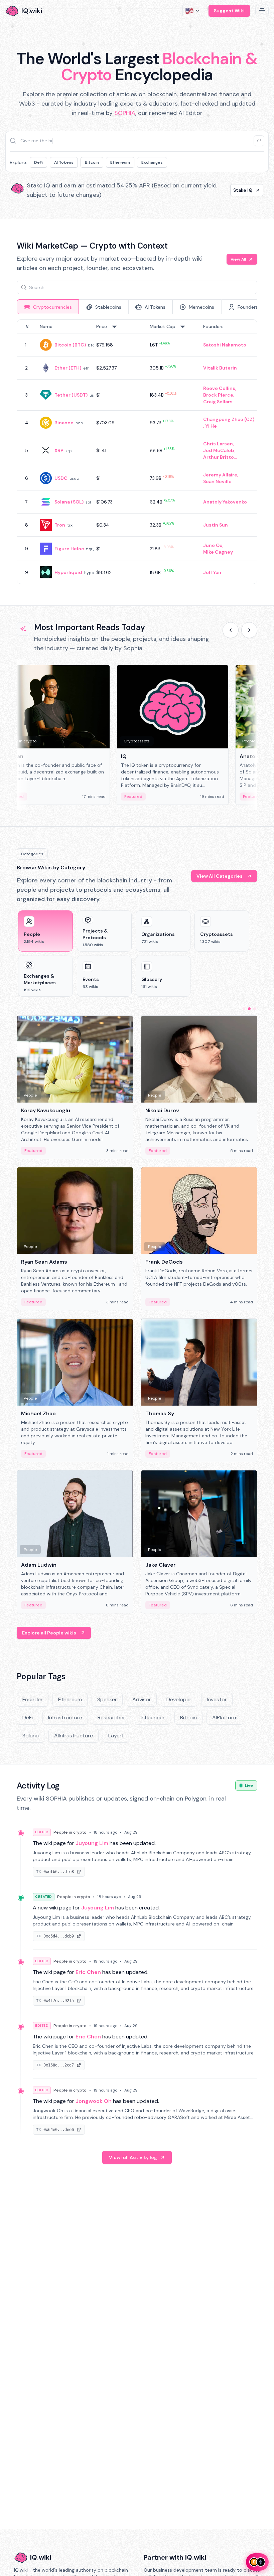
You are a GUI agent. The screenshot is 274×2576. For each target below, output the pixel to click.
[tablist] (137, 307)
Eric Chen (88, 1972)
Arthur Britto (219, 457)
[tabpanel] (137, 452)
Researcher (111, 1718)
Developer (179, 1699)
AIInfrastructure (74, 1736)
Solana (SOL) (69, 502)
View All (238, 259)
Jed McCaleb (219, 450)
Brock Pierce (218, 395)
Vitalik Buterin (220, 368)
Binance (64, 423)
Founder (33, 1699)
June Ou (213, 545)
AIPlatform (225, 1718)
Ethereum (120, 162)
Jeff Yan (212, 572)
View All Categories (220, 876)
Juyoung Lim (92, 1843)
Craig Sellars (218, 402)
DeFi (38, 162)
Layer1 (116, 1736)
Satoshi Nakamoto (225, 345)
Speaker (107, 1699)
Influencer (153, 1718)
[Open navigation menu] (262, 11)
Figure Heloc (69, 549)
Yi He (211, 426)
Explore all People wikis (49, 1633)
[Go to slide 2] (249, 1009)
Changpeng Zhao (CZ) (229, 419)
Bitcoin (92, 162)
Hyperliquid (68, 572)
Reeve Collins (219, 388)
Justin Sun (216, 525)
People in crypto (70, 1832)
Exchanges (152, 162)
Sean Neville (217, 481)
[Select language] (193, 11)
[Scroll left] (231, 630)
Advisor (142, 1699)
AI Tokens (64, 162)
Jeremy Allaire (220, 475)
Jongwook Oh (94, 2101)
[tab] (48, 307)
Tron (60, 525)
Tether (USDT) (71, 395)
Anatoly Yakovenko (225, 502)
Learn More (239, 190)
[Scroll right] (249, 630)
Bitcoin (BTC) (70, 345)
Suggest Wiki (229, 11)
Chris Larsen (218, 444)
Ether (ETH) (68, 368)
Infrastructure (65, 1718)
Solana (31, 1736)
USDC (61, 478)
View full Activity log (133, 2157)
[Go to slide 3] (255, 1009)
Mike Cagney (218, 552)
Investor (217, 1699)
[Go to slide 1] (244, 1009)
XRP (59, 450)
